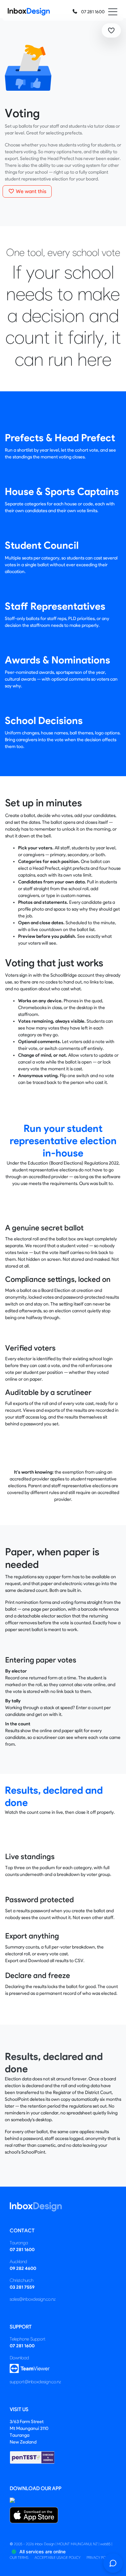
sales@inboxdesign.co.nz (33, 2299)
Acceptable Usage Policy (58, 2558)
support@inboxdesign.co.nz (35, 2382)
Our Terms (19, 2558)
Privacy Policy (100, 2558)
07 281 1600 (92, 12)
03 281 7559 (22, 2287)
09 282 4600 (23, 2268)
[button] (111, 30)
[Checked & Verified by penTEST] (32, 2457)
